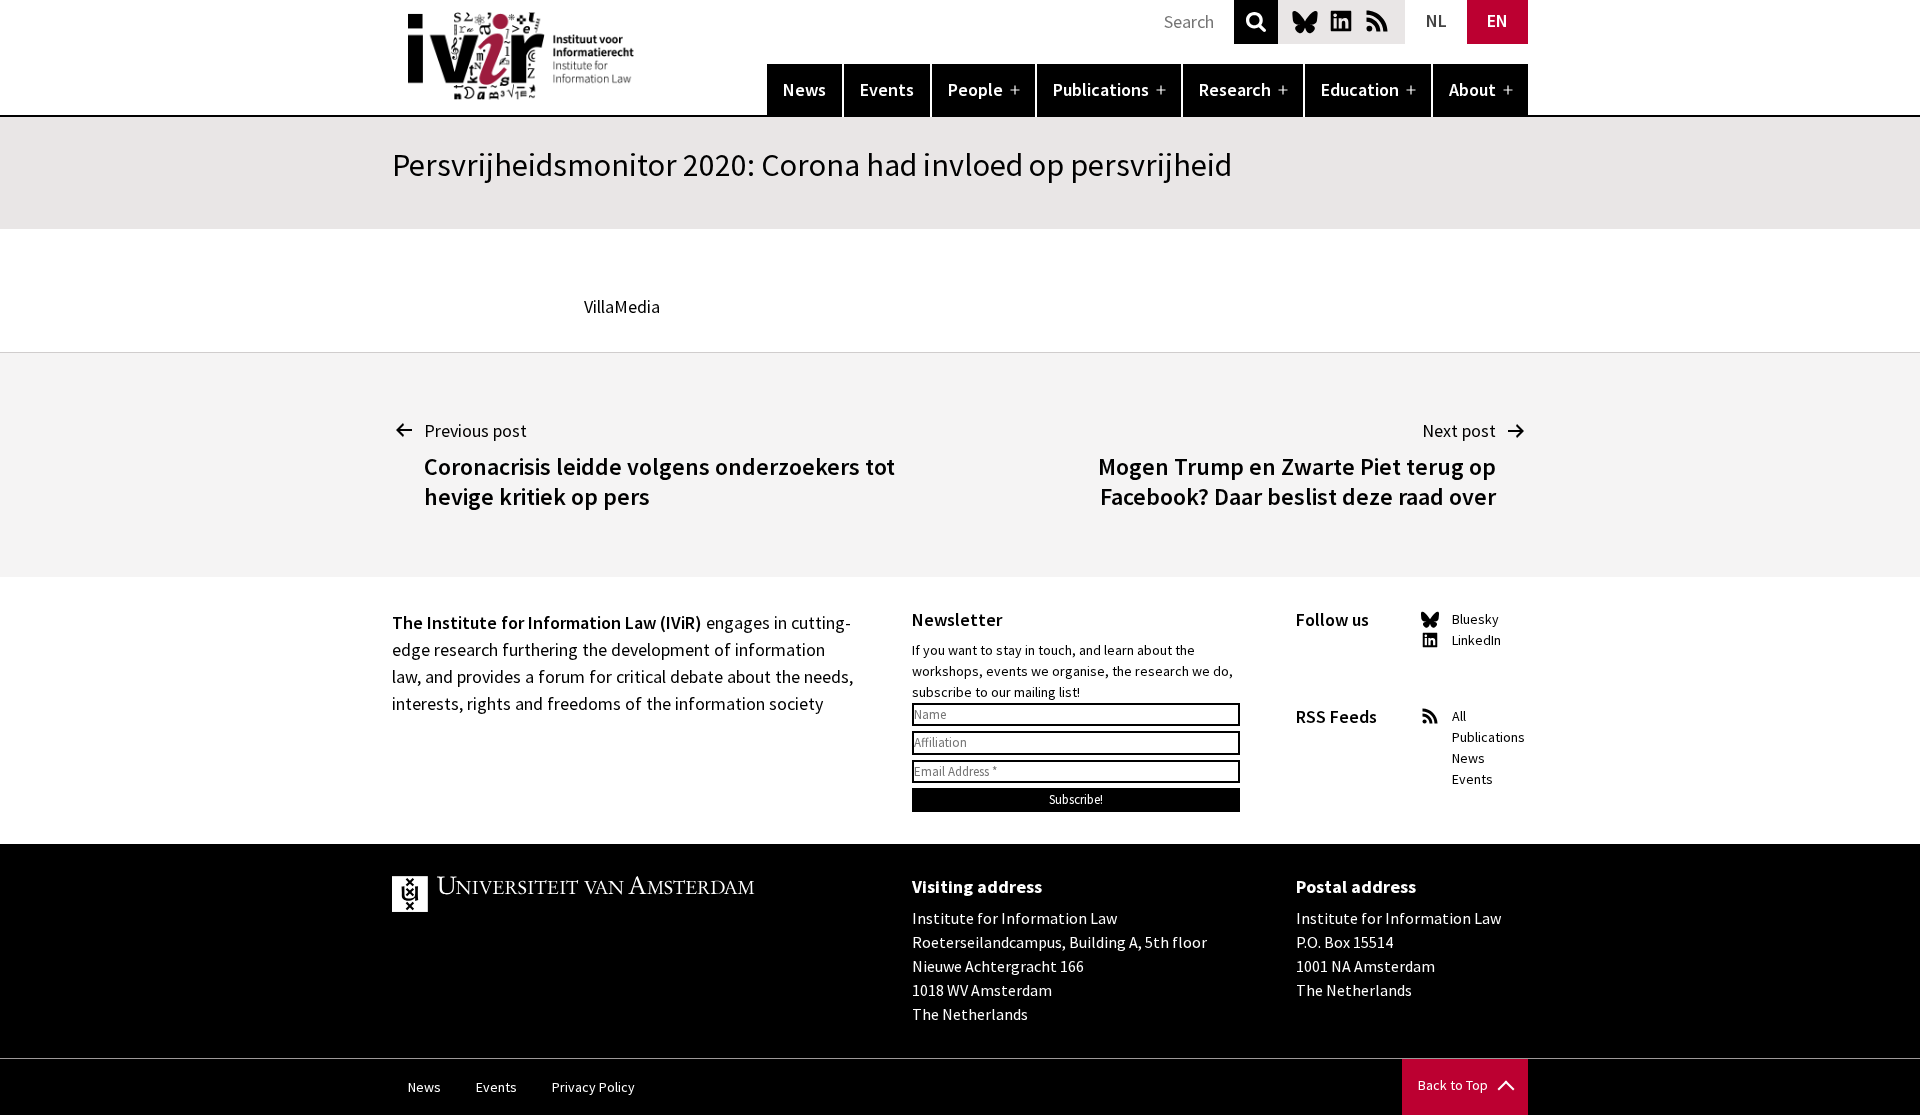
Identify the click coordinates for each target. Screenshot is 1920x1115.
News (804, 89)
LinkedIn (1341, 21)
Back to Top (1453, 1085)
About (1472, 89)
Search (1256, 22)
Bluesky (1305, 21)
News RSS (1377, 21)
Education (1360, 89)
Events (887, 89)
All (1459, 716)
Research (1235, 89)
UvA (624, 894)
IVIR (648, 56)
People (975, 89)
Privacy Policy (593, 1087)
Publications (1101, 89)
